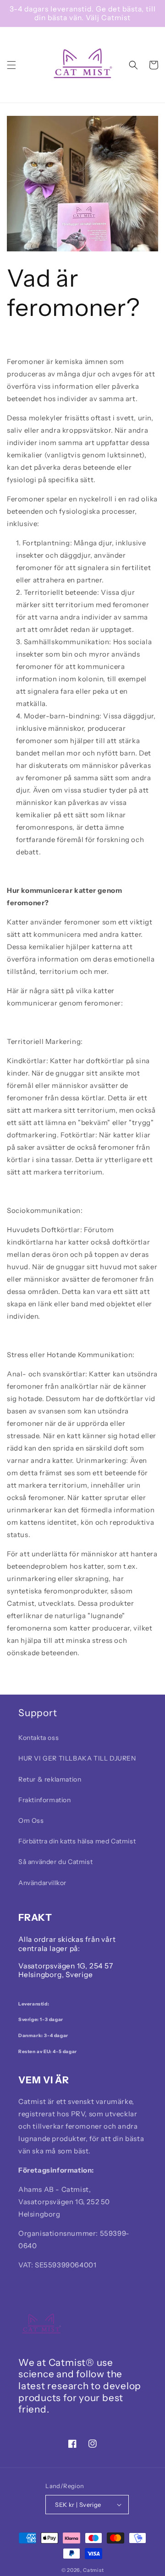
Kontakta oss (38, 1738)
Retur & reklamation (50, 1779)
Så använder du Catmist (55, 1862)
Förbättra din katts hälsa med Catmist (77, 1841)
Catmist (93, 2570)
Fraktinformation (45, 1800)
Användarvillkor (42, 1883)
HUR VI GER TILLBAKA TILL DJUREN (77, 1758)
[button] (11, 65)
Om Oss (31, 1821)
